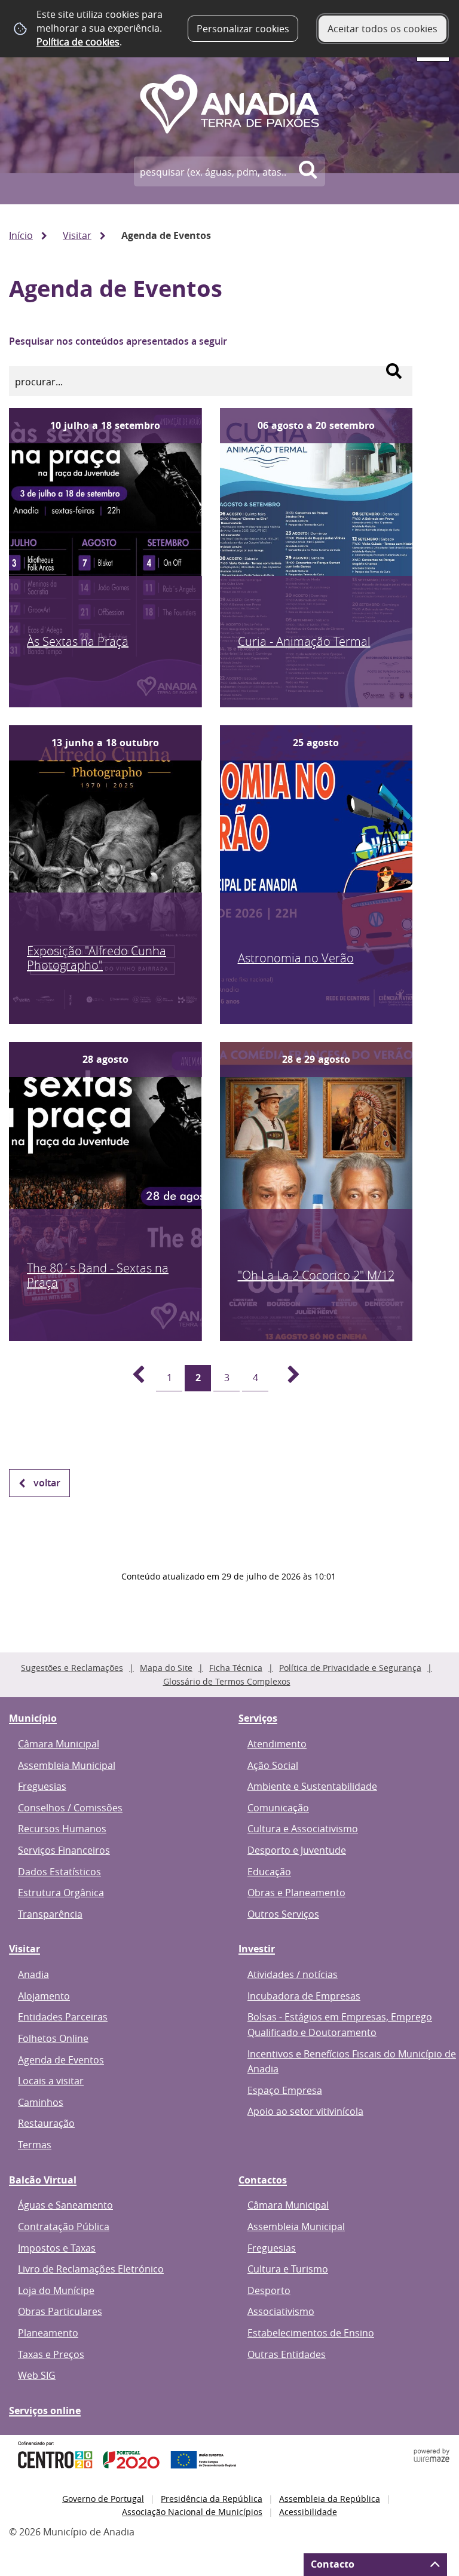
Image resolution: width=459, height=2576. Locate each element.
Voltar (47, 1483)
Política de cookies (78, 42)
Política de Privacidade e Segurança (350, 1668)
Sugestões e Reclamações (72, 1668)
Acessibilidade (308, 2512)
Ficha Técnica (236, 1668)
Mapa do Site (166, 1668)
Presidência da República (212, 2499)
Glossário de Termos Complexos (227, 1681)
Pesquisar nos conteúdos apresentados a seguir (118, 341)
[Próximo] (287, 1378)
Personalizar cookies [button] (243, 29)
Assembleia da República (330, 2499)
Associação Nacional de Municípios (192, 2512)
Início (21, 235)
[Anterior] (131, 1378)
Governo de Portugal (103, 2499)
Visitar (77, 235)
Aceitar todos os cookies (382, 29)
